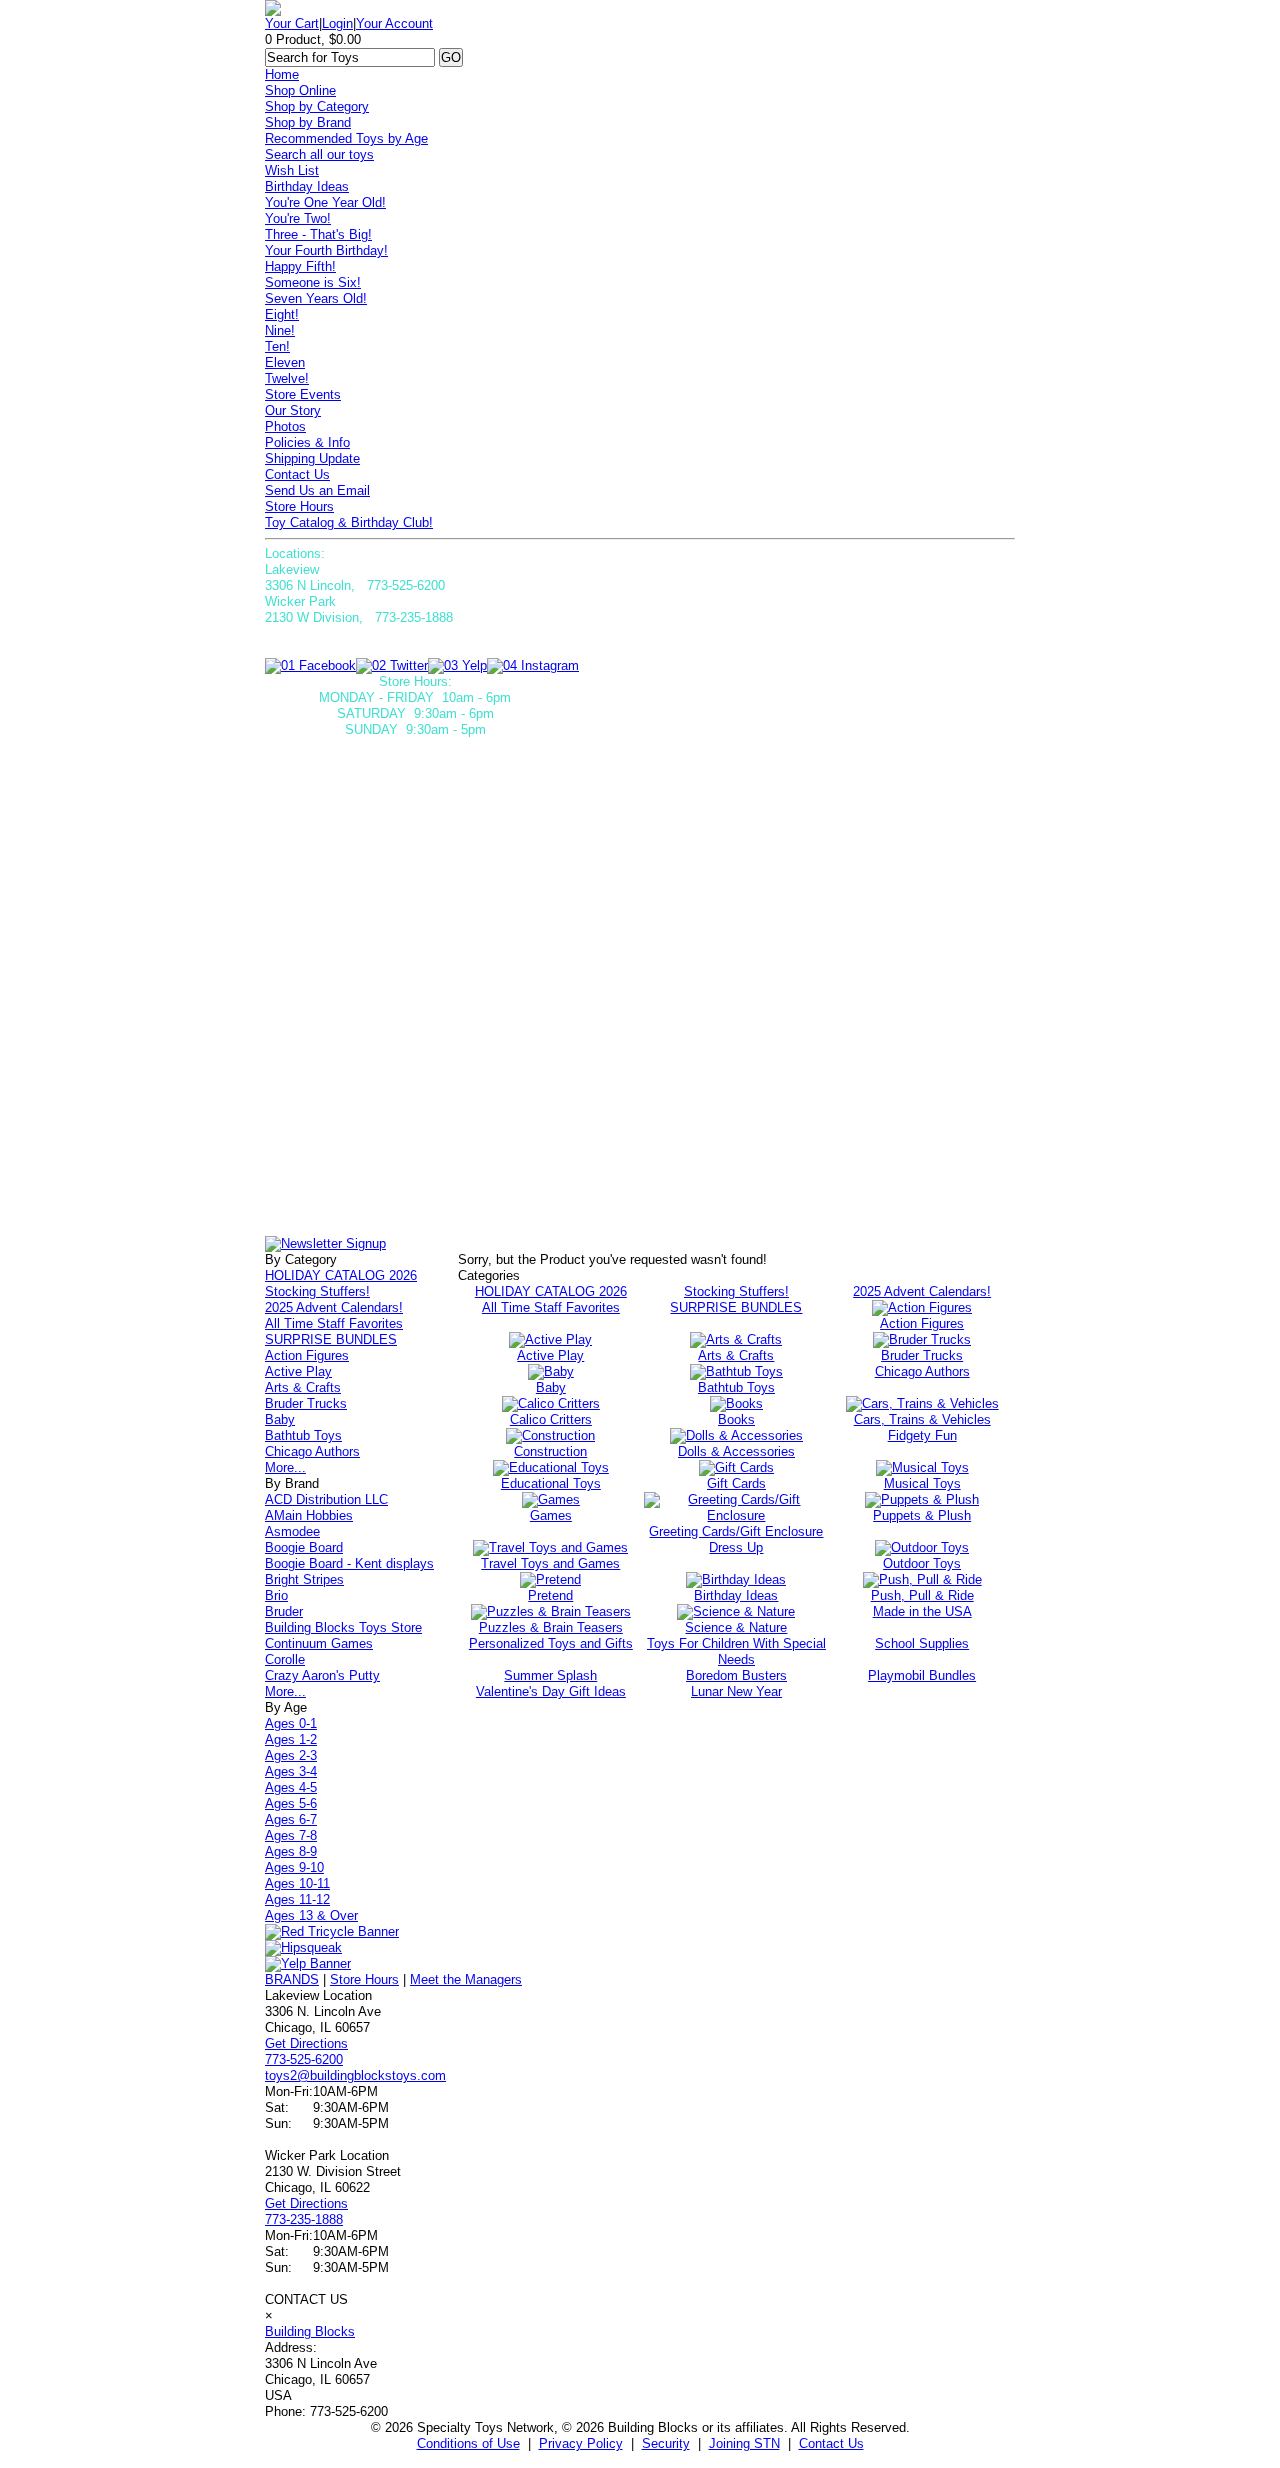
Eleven (285, 362)
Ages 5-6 (291, 1803)
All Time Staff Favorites (334, 1323)
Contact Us (297, 474)
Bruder (284, 1611)
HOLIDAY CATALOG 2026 (341, 1275)
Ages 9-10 (294, 1867)
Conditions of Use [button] (468, 2443)
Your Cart (292, 23)
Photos (285, 426)
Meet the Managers (466, 1979)
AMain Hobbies (309, 1515)
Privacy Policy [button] (581, 2443)
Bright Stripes (304, 1579)
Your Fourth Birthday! (326, 250)
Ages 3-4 (291, 1771)
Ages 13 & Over (311, 1915)
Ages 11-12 (297, 1899)
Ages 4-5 (291, 1787)
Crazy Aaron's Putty (322, 1675)
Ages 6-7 (291, 1819)
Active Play (298, 1371)
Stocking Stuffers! (317, 1291)
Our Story (293, 410)
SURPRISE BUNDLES (331, 1339)
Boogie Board (304, 1547)
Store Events (303, 394)
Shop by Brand (308, 122)
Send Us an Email (317, 490)
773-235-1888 (304, 2219)
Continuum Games (319, 1643)
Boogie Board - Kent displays (349, 1563)
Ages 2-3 (291, 1755)
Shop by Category (317, 106)
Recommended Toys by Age (346, 138)
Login (337, 23)
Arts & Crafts (303, 1387)
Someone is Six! (313, 282)
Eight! (282, 314)
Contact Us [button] (831, 2443)
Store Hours (299, 506)
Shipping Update (312, 458)
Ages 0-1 (291, 1723)
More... (285, 1467)
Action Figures (307, 1355)
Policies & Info (307, 442)
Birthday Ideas (307, 186)
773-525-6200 (304, 2059)
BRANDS (292, 1979)
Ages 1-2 (291, 1739)
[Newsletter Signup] (325, 1243)
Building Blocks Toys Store (343, 1627)
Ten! (277, 346)
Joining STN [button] (744, 2443)
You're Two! (298, 218)
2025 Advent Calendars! (334, 1307)
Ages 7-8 (291, 1835)
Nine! (280, 330)
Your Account (394, 23)
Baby (280, 1419)
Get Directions (306, 2043)
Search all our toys (319, 154)
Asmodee (292, 1531)
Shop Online (300, 90)
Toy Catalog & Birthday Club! (349, 522)
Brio (276, 1595)
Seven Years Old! (316, 298)
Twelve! (287, 378)
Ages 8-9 (291, 1851)
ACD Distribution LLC (326, 1499)
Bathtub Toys (303, 1435)
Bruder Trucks (306, 1403)
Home (282, 74)
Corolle (285, 1659)
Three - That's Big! (318, 234)
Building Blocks (310, 2331)
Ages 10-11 (297, 1883)
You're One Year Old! (325, 202)
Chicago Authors (312, 1451)
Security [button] (666, 2443)
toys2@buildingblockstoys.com (355, 2075)
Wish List (292, 170)
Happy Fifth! (300, 266)
